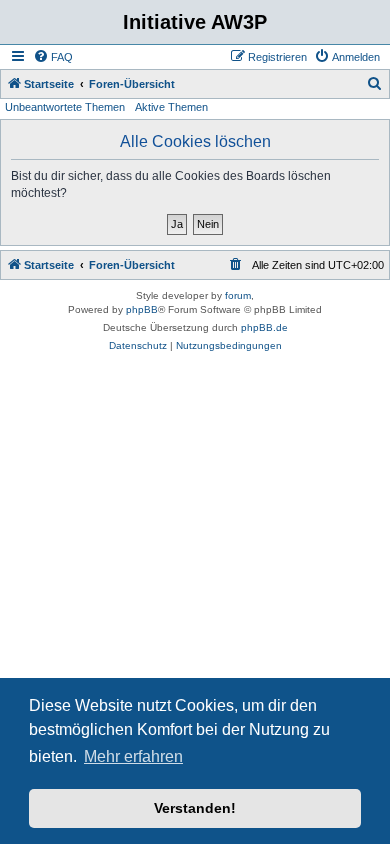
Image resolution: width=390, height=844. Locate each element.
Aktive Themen (171, 107)
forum (238, 295)
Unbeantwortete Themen (65, 107)
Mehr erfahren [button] (133, 756)
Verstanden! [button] (195, 808)
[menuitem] (53, 57)
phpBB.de (264, 327)
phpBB (142, 309)
